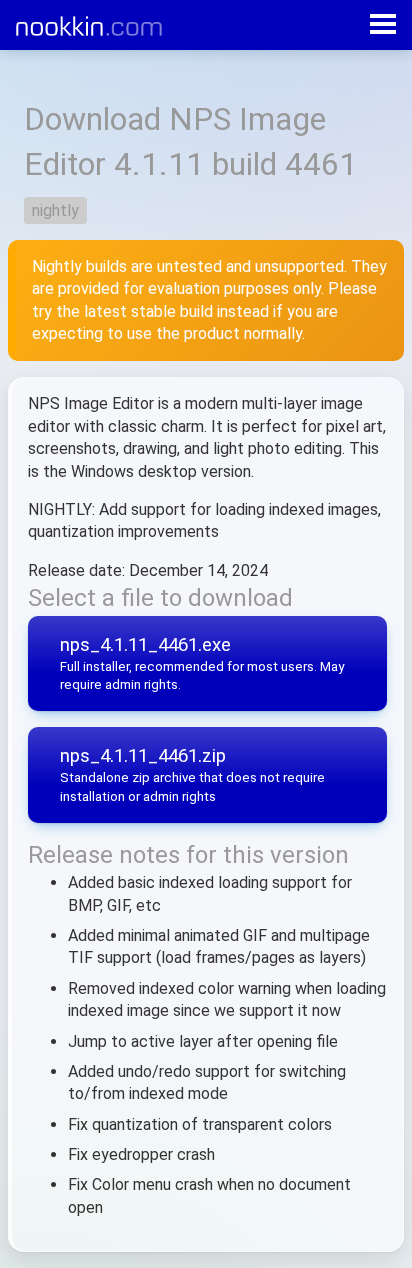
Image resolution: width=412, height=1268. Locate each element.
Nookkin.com (111, 26)
